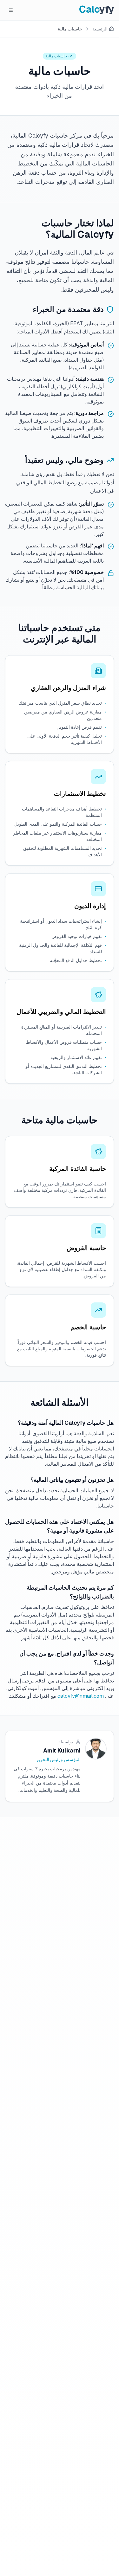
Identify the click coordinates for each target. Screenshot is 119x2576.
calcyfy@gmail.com (81, 1696)
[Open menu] (11, 10)
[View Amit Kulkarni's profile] (96, 1749)
